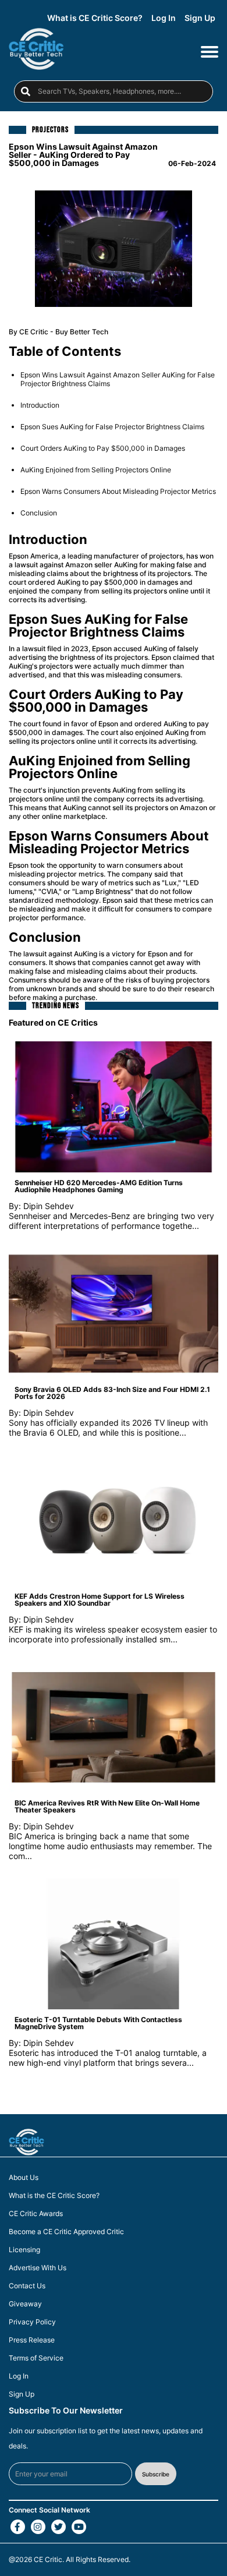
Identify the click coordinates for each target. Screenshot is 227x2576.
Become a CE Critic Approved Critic (66, 2232)
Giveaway (25, 2304)
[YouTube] (79, 2527)
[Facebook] (18, 2527)
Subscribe (156, 2474)
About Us (24, 2178)
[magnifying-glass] (26, 91)
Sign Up (200, 18)
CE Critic (48, 2559)
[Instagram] (38, 2527)
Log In (164, 18)
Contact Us (27, 2286)
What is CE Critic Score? (95, 18)
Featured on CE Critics (53, 1022)
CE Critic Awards (36, 2214)
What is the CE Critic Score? (54, 2196)
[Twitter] (58, 2527)
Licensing (24, 2250)
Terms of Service (36, 2358)
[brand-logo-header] (36, 51)
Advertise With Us (38, 2268)
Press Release (32, 2340)
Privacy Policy (32, 2322)
